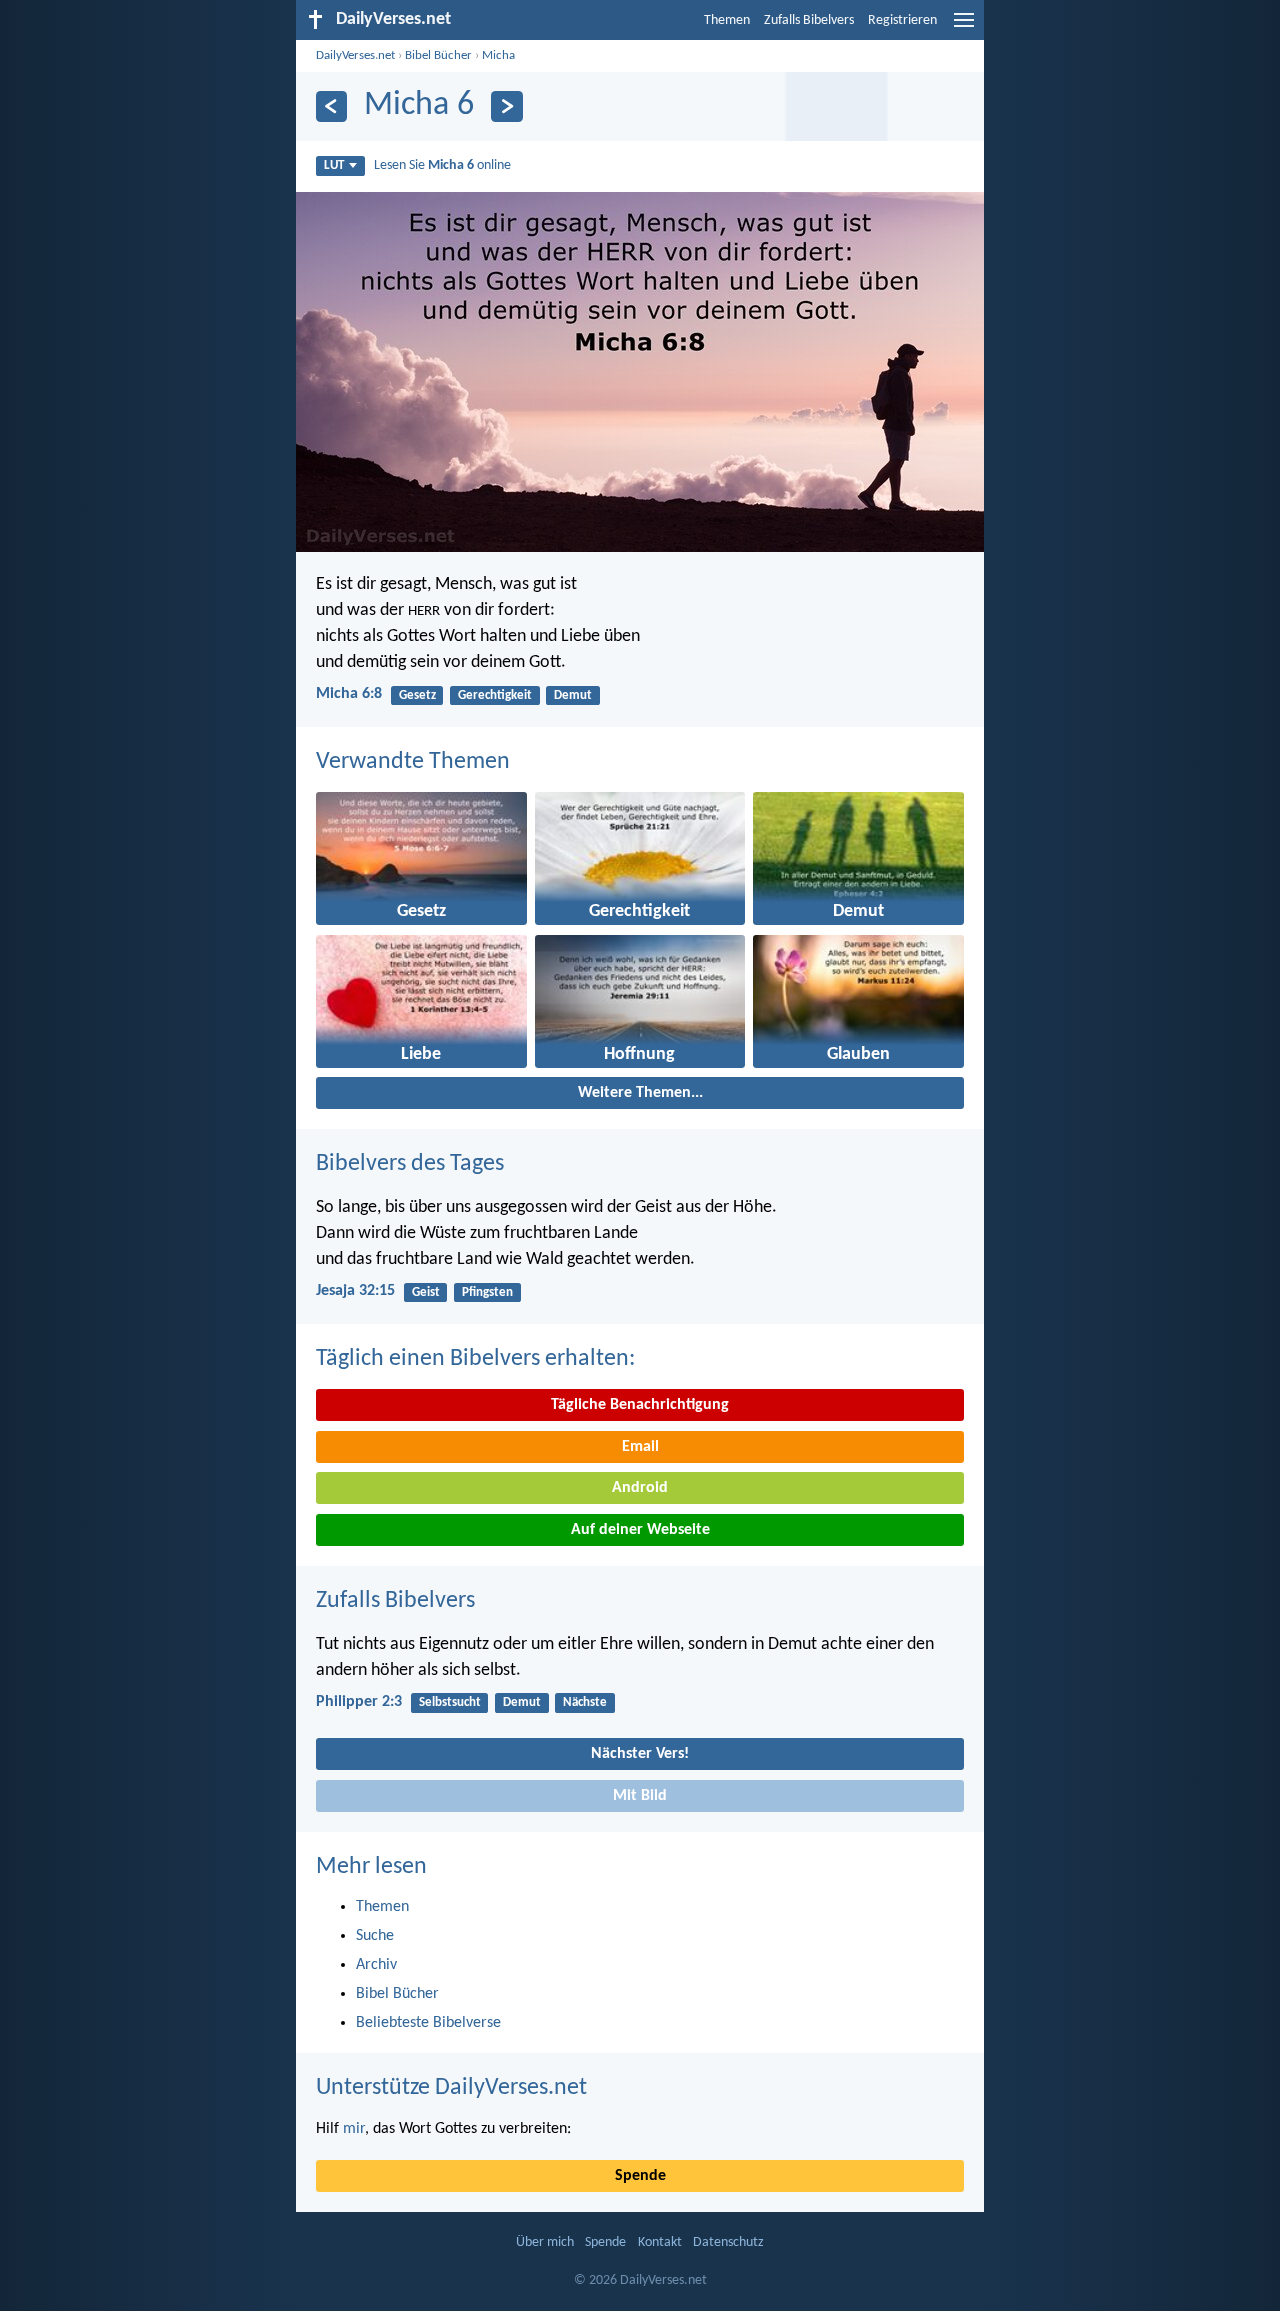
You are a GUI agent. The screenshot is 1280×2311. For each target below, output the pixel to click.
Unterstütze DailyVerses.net (451, 2088)
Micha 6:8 (349, 694)
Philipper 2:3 (359, 1702)
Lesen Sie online (442, 165)
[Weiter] (506, 106)
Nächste (585, 1702)
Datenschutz (728, 2242)
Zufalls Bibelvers (809, 20)
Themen (727, 20)
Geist (426, 1292)
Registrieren (902, 20)
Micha (498, 55)
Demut (573, 695)
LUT (334, 165)
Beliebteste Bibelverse (428, 2023)
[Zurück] (331, 106)
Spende (640, 2176)
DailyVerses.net (355, 55)
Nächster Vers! (640, 1754)
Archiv (376, 1965)
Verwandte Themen (413, 762)
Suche (375, 1936)
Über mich (545, 2242)
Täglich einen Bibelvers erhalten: (475, 1359)
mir (354, 2129)
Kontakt (660, 2242)
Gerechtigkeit (495, 695)
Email (640, 1447)
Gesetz (417, 695)
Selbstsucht (450, 1702)
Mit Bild (640, 1796)
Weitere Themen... (640, 1093)
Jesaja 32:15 (355, 1291)
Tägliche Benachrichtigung (640, 1405)
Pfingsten (487, 1292)
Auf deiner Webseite (640, 1530)
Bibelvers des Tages (410, 1164)
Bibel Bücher (438, 55)
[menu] (964, 28)
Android (640, 1488)
